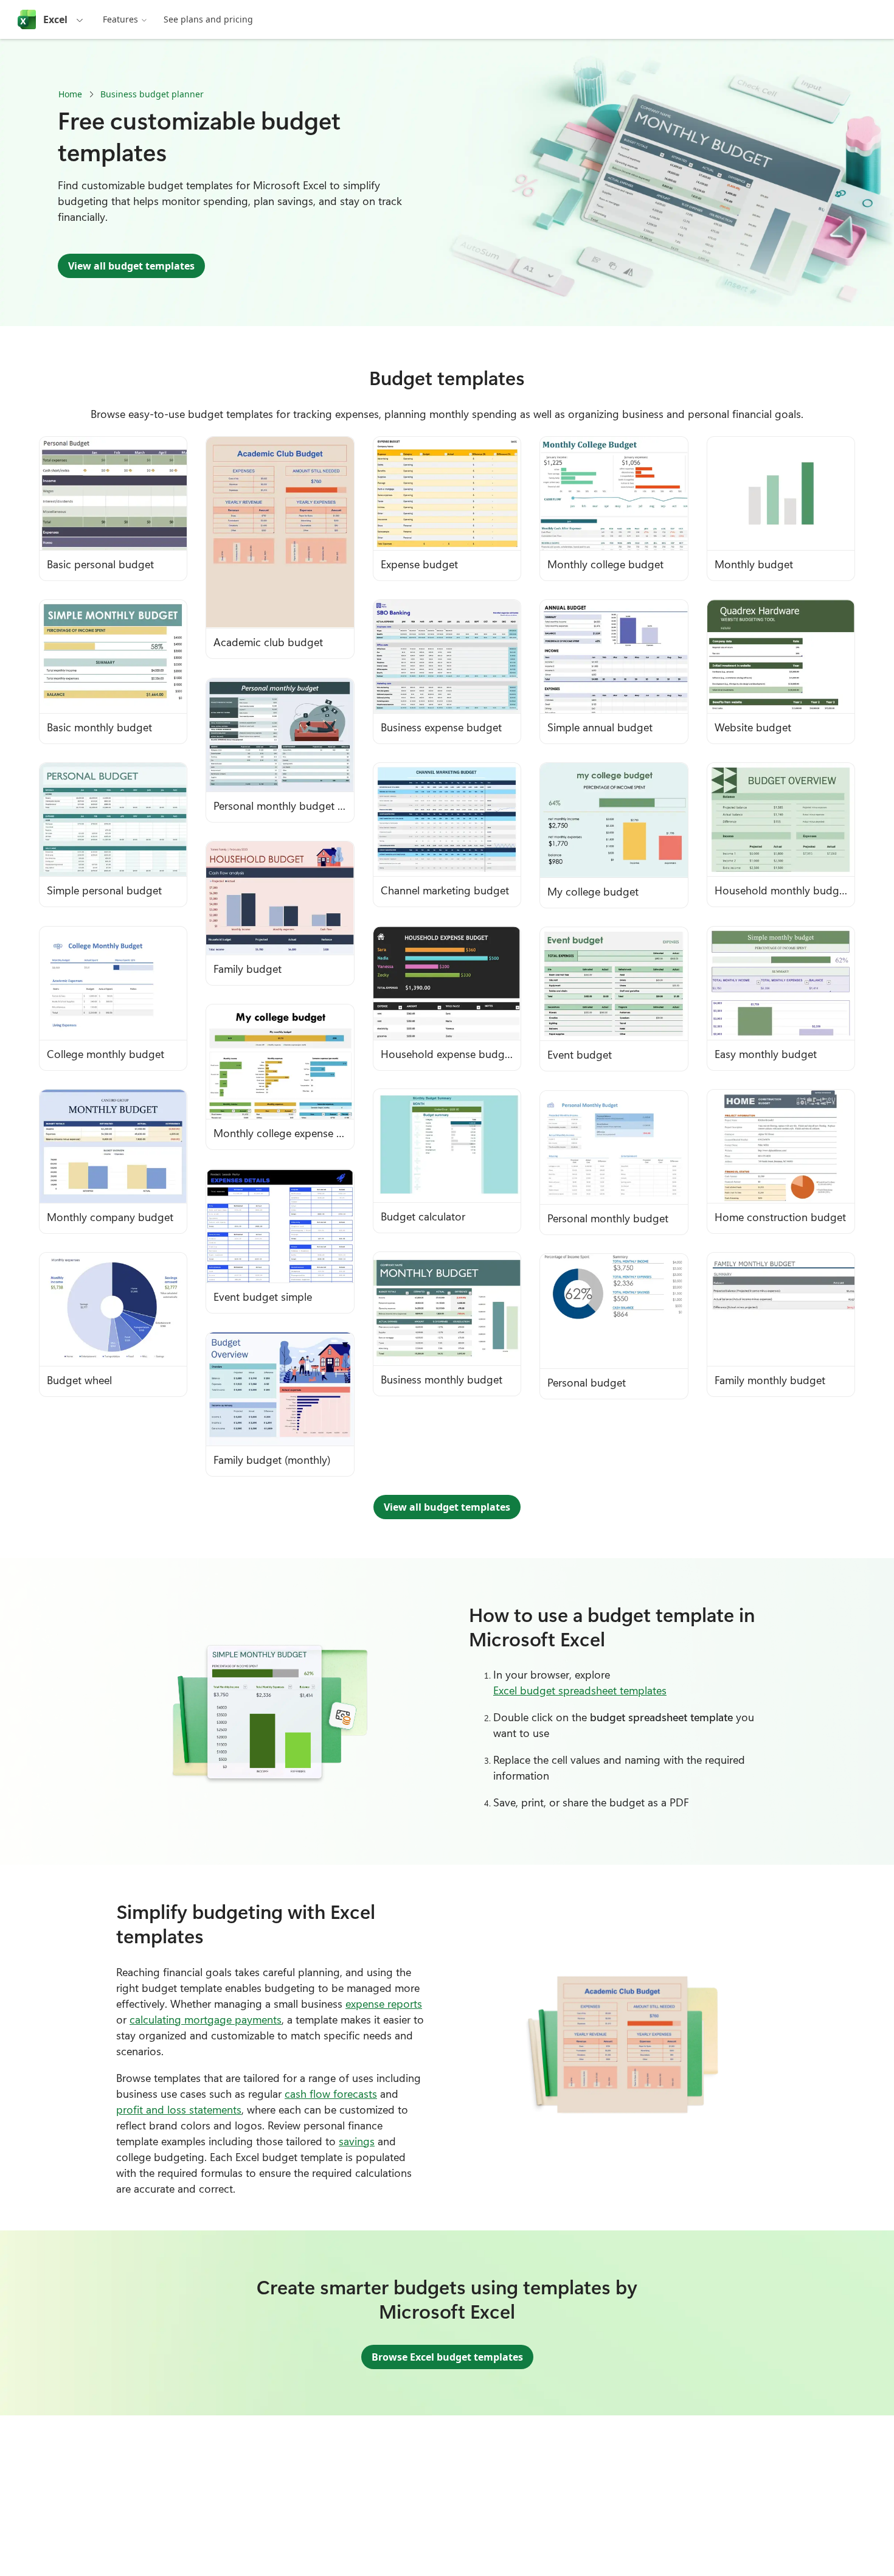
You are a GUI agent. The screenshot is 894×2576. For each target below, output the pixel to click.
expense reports (384, 2003)
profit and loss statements (179, 2109)
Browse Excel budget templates (447, 2357)
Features (120, 19)
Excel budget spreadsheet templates (580, 1690)
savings (357, 2141)
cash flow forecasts (331, 2094)
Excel (55, 19)
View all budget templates (131, 266)
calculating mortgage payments (206, 2019)
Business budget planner (152, 94)
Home (70, 94)
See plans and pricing (208, 19)
